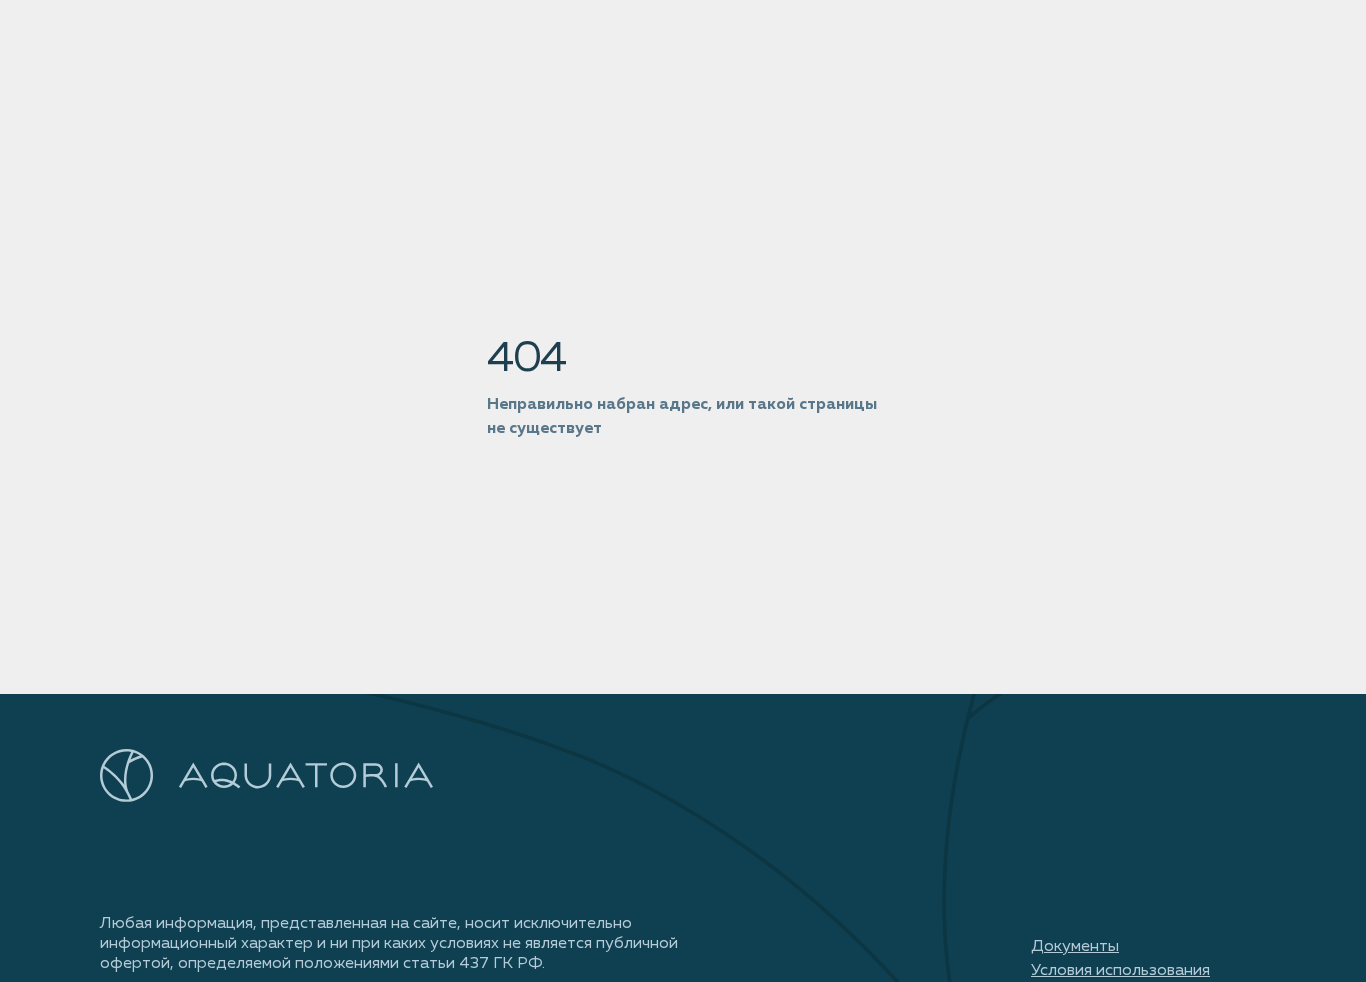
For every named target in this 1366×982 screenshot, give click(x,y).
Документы (1075, 947)
